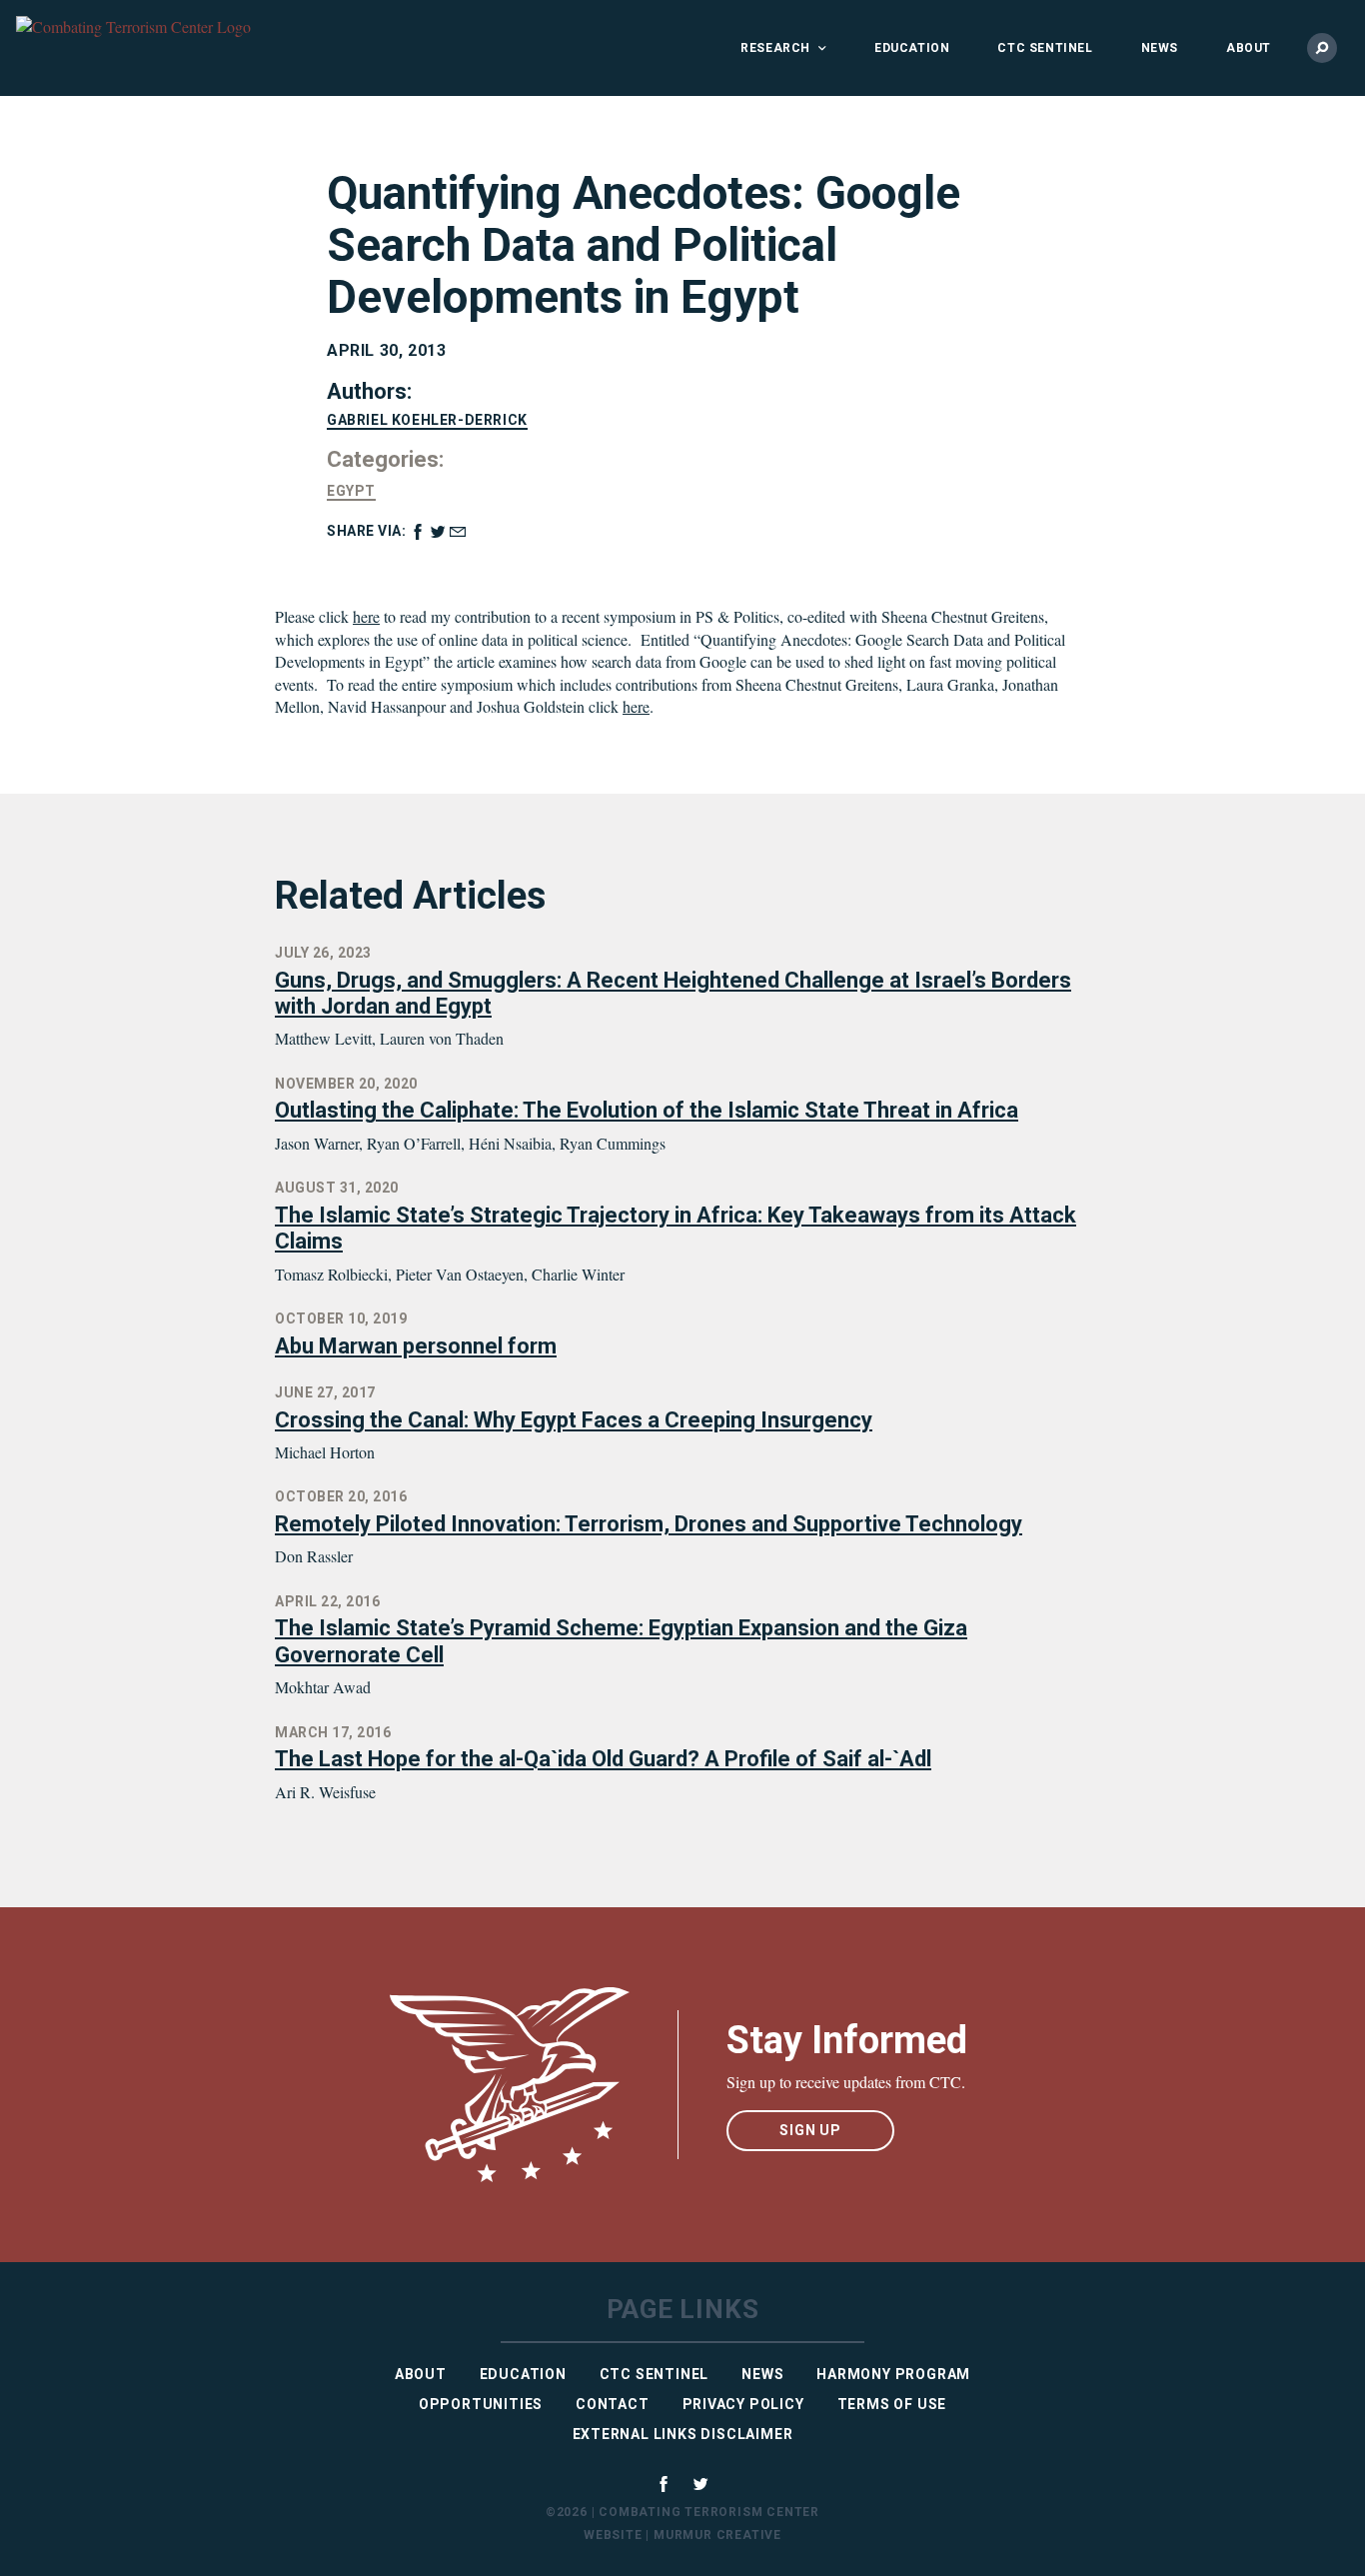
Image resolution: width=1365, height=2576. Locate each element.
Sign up (810, 2130)
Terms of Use (892, 2404)
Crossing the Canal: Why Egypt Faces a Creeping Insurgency (574, 1420)
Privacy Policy (743, 2404)
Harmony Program (893, 2374)
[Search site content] (1322, 48)
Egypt (351, 491)
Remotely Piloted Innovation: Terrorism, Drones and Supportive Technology (649, 1524)
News (1160, 48)
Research (775, 48)
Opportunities (481, 2404)
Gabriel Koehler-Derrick (427, 420)
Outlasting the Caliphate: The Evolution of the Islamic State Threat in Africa (647, 1110)
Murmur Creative (717, 2535)
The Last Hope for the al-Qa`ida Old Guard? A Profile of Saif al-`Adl (603, 1759)
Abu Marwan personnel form (416, 1346)
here (366, 616)
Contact (613, 2404)
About (1249, 48)
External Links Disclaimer (683, 2434)
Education (912, 48)
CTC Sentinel (1045, 48)
